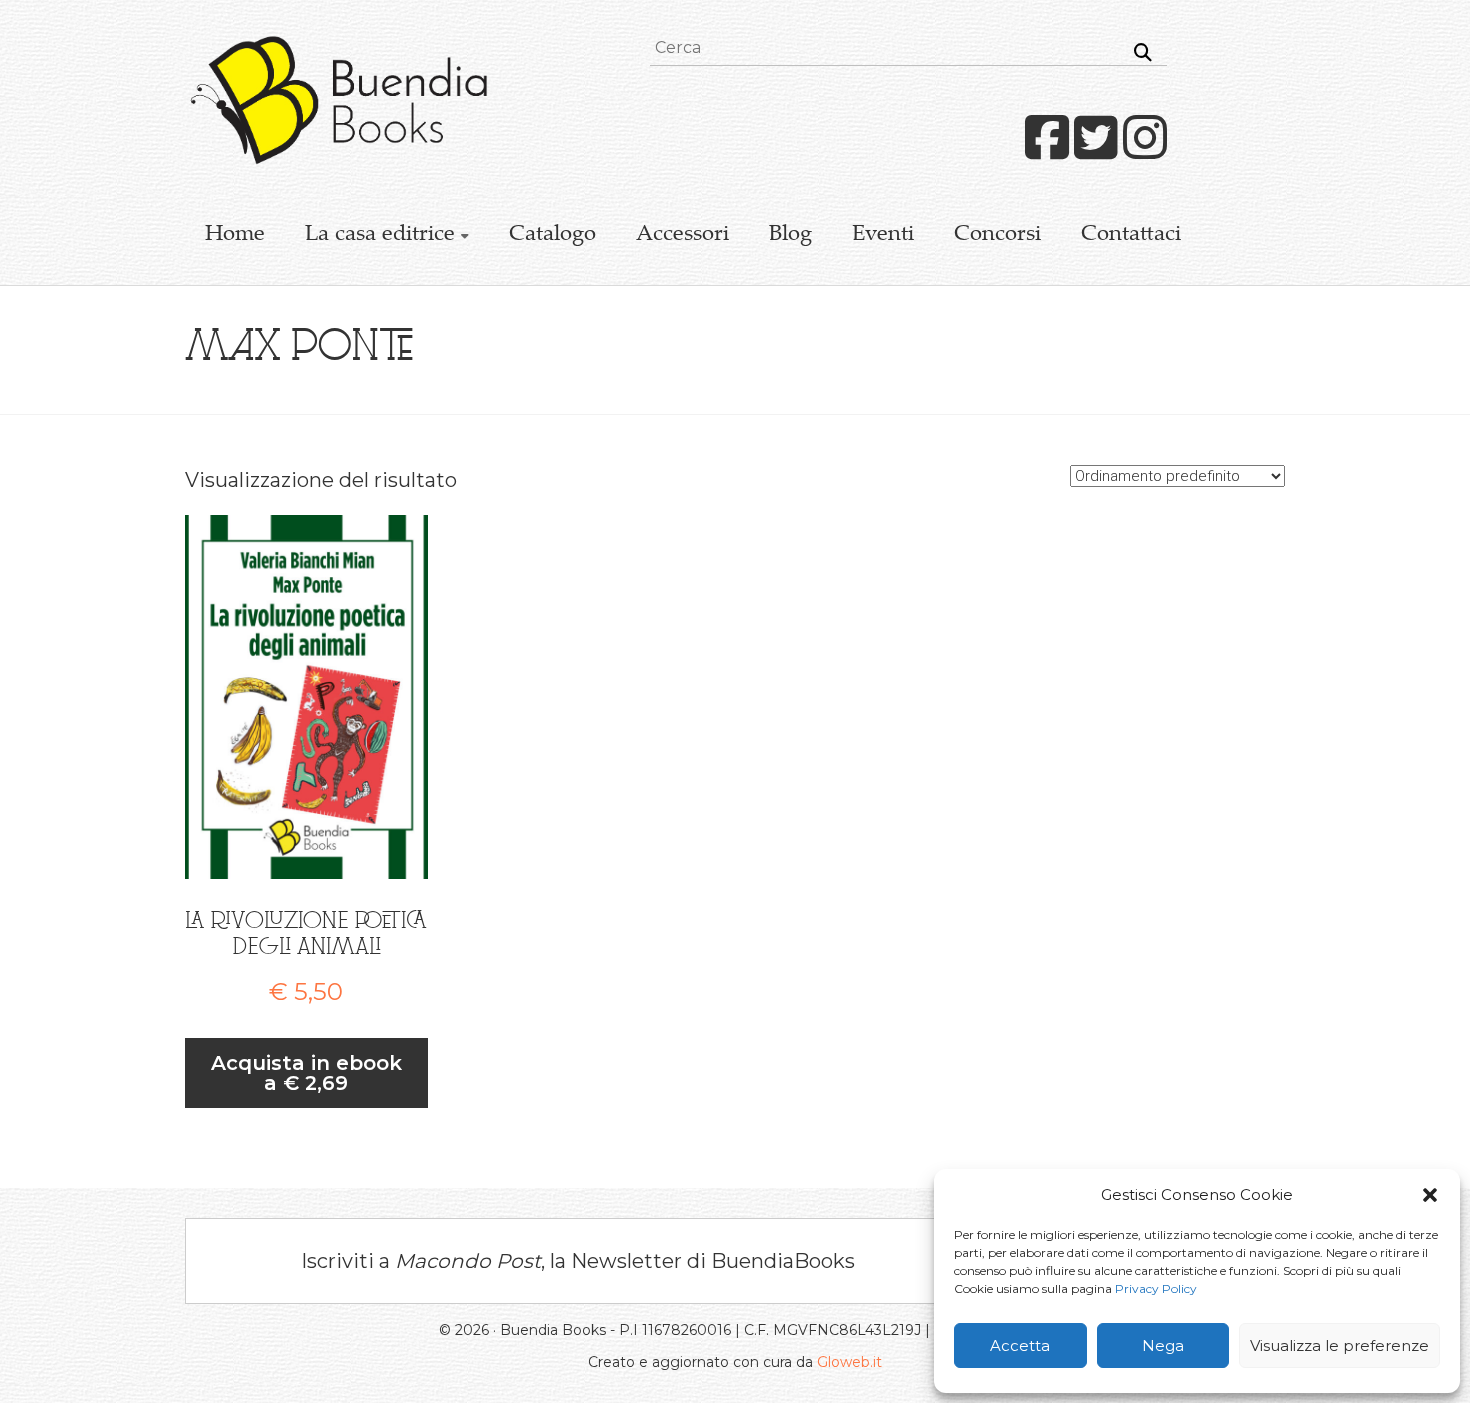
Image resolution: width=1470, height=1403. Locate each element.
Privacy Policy (1156, 1288)
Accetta (1020, 1345)
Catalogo (552, 235)
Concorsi (997, 235)
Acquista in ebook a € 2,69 (306, 1073)
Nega (1163, 1345)
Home (235, 235)
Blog (790, 235)
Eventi (883, 235)
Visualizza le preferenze (1339, 1345)
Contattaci (1131, 235)
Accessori (682, 235)
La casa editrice (380, 235)
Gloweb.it (849, 1362)
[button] (1430, 1195)
